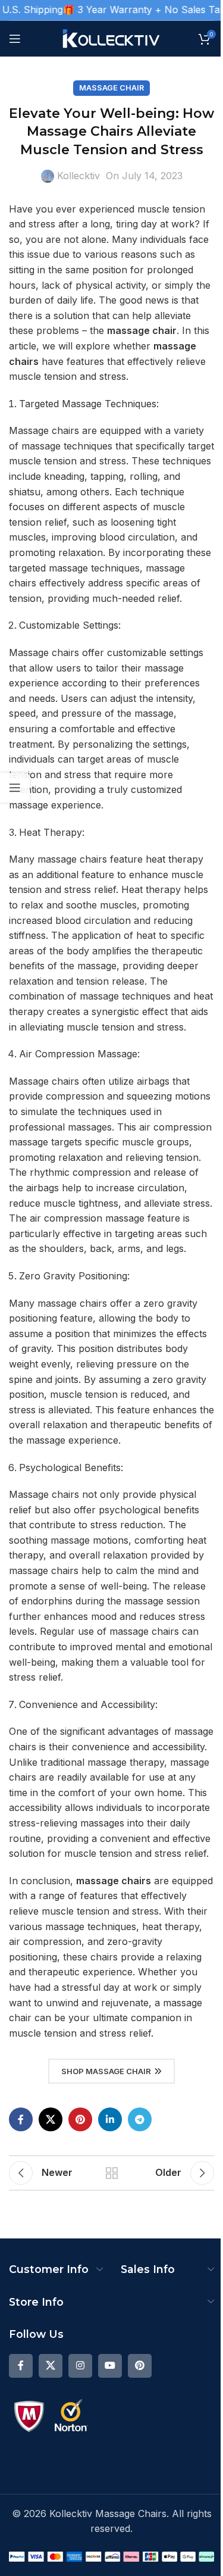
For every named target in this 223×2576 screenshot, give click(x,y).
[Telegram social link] (140, 2119)
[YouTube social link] (110, 2366)
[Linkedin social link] (110, 2119)
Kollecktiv (78, 176)
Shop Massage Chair (106, 2071)
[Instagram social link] (80, 2366)
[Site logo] (111, 38)
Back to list (112, 2173)
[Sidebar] (15, 788)
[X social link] (51, 2119)
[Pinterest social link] (80, 2119)
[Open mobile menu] (15, 39)
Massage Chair (111, 88)
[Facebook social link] (21, 2119)
